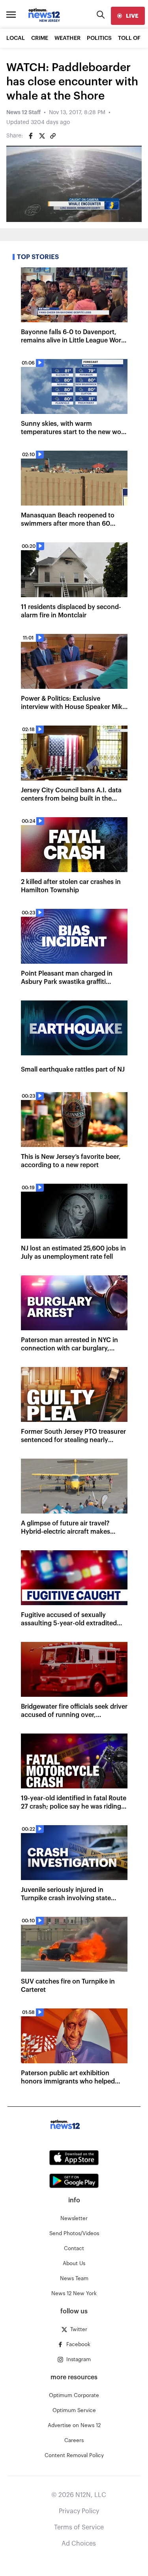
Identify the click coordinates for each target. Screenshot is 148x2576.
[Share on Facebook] (31, 136)
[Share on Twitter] (42, 136)
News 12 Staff (23, 113)
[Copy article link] (53, 136)
